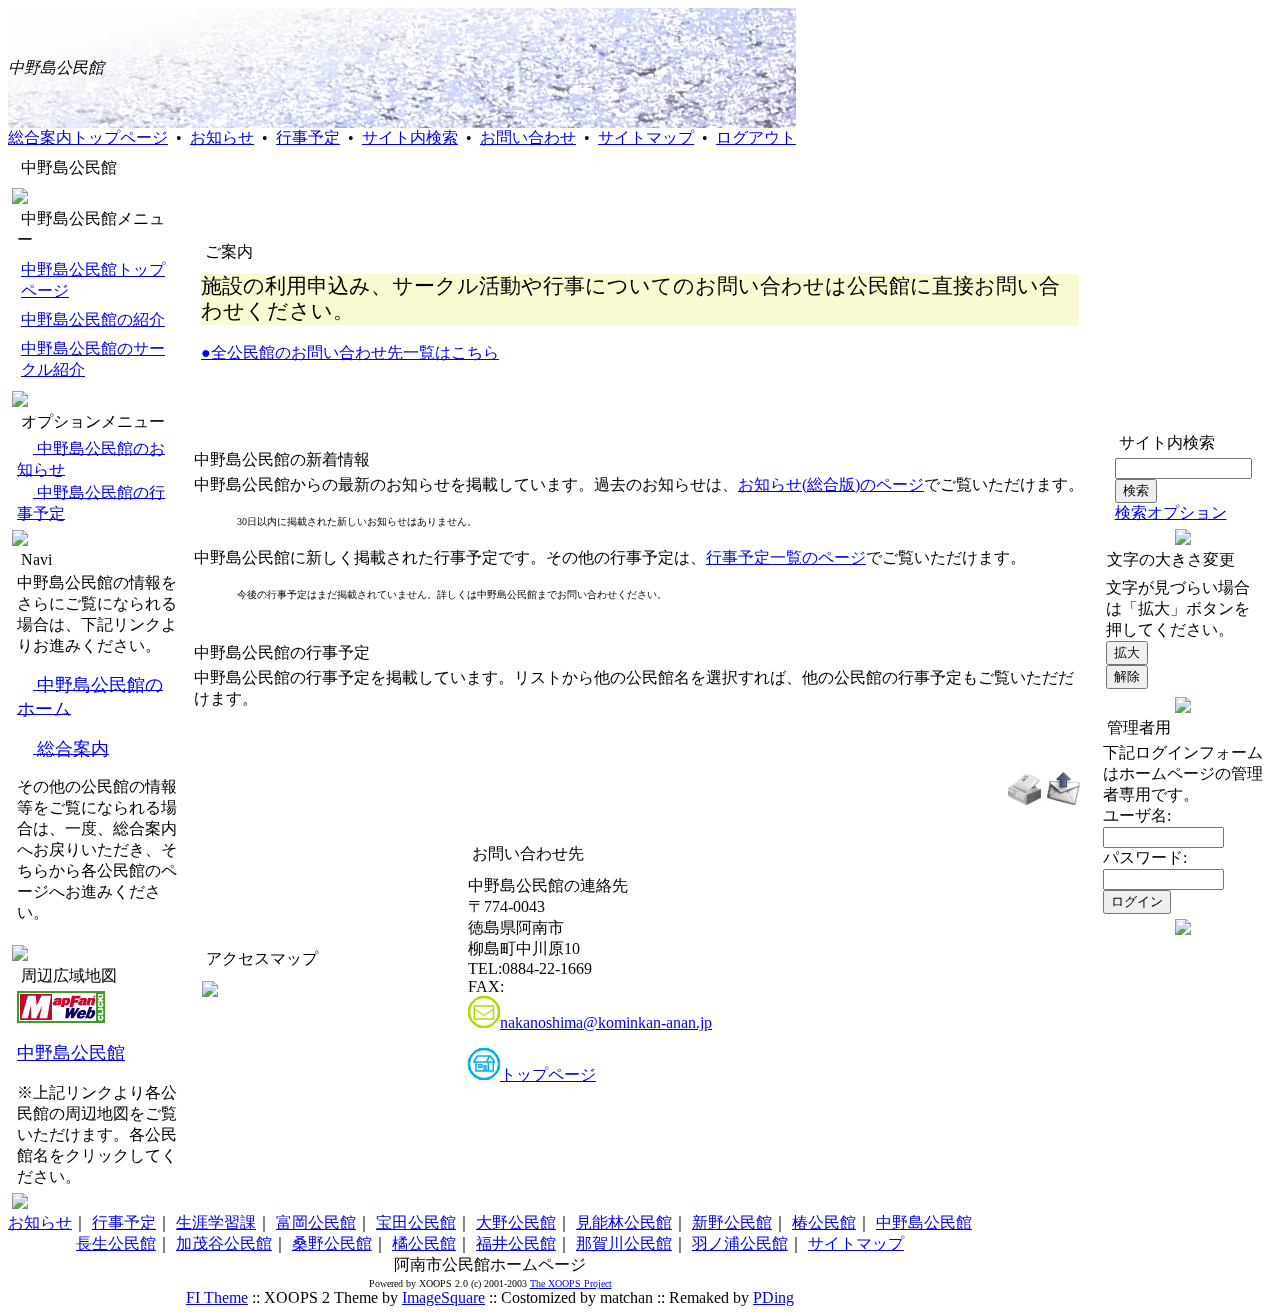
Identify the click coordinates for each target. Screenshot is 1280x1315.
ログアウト (756, 137)
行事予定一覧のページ (786, 557)
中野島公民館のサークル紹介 (93, 359)
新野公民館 (732, 1222)
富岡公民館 (316, 1222)
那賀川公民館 (624, 1243)
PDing (773, 1297)
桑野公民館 (332, 1243)
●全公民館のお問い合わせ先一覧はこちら (350, 352)
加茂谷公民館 (224, 1243)
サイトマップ (646, 137)
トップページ (548, 1074)
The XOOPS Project (571, 1283)
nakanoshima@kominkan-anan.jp (606, 1022)
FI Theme (217, 1297)
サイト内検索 (410, 137)
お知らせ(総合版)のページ (831, 484)
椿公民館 (824, 1222)
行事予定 (308, 137)
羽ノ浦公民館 (740, 1243)
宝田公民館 (416, 1222)
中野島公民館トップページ (93, 280)
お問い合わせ (528, 137)
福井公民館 (516, 1243)
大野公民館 (516, 1222)
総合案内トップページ (88, 137)
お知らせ (222, 137)
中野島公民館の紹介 (93, 319)
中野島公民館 (71, 1053)
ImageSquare (443, 1297)
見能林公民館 (624, 1222)
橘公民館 (424, 1243)
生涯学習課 (216, 1222)
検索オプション (1171, 512)
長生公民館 (116, 1243)
